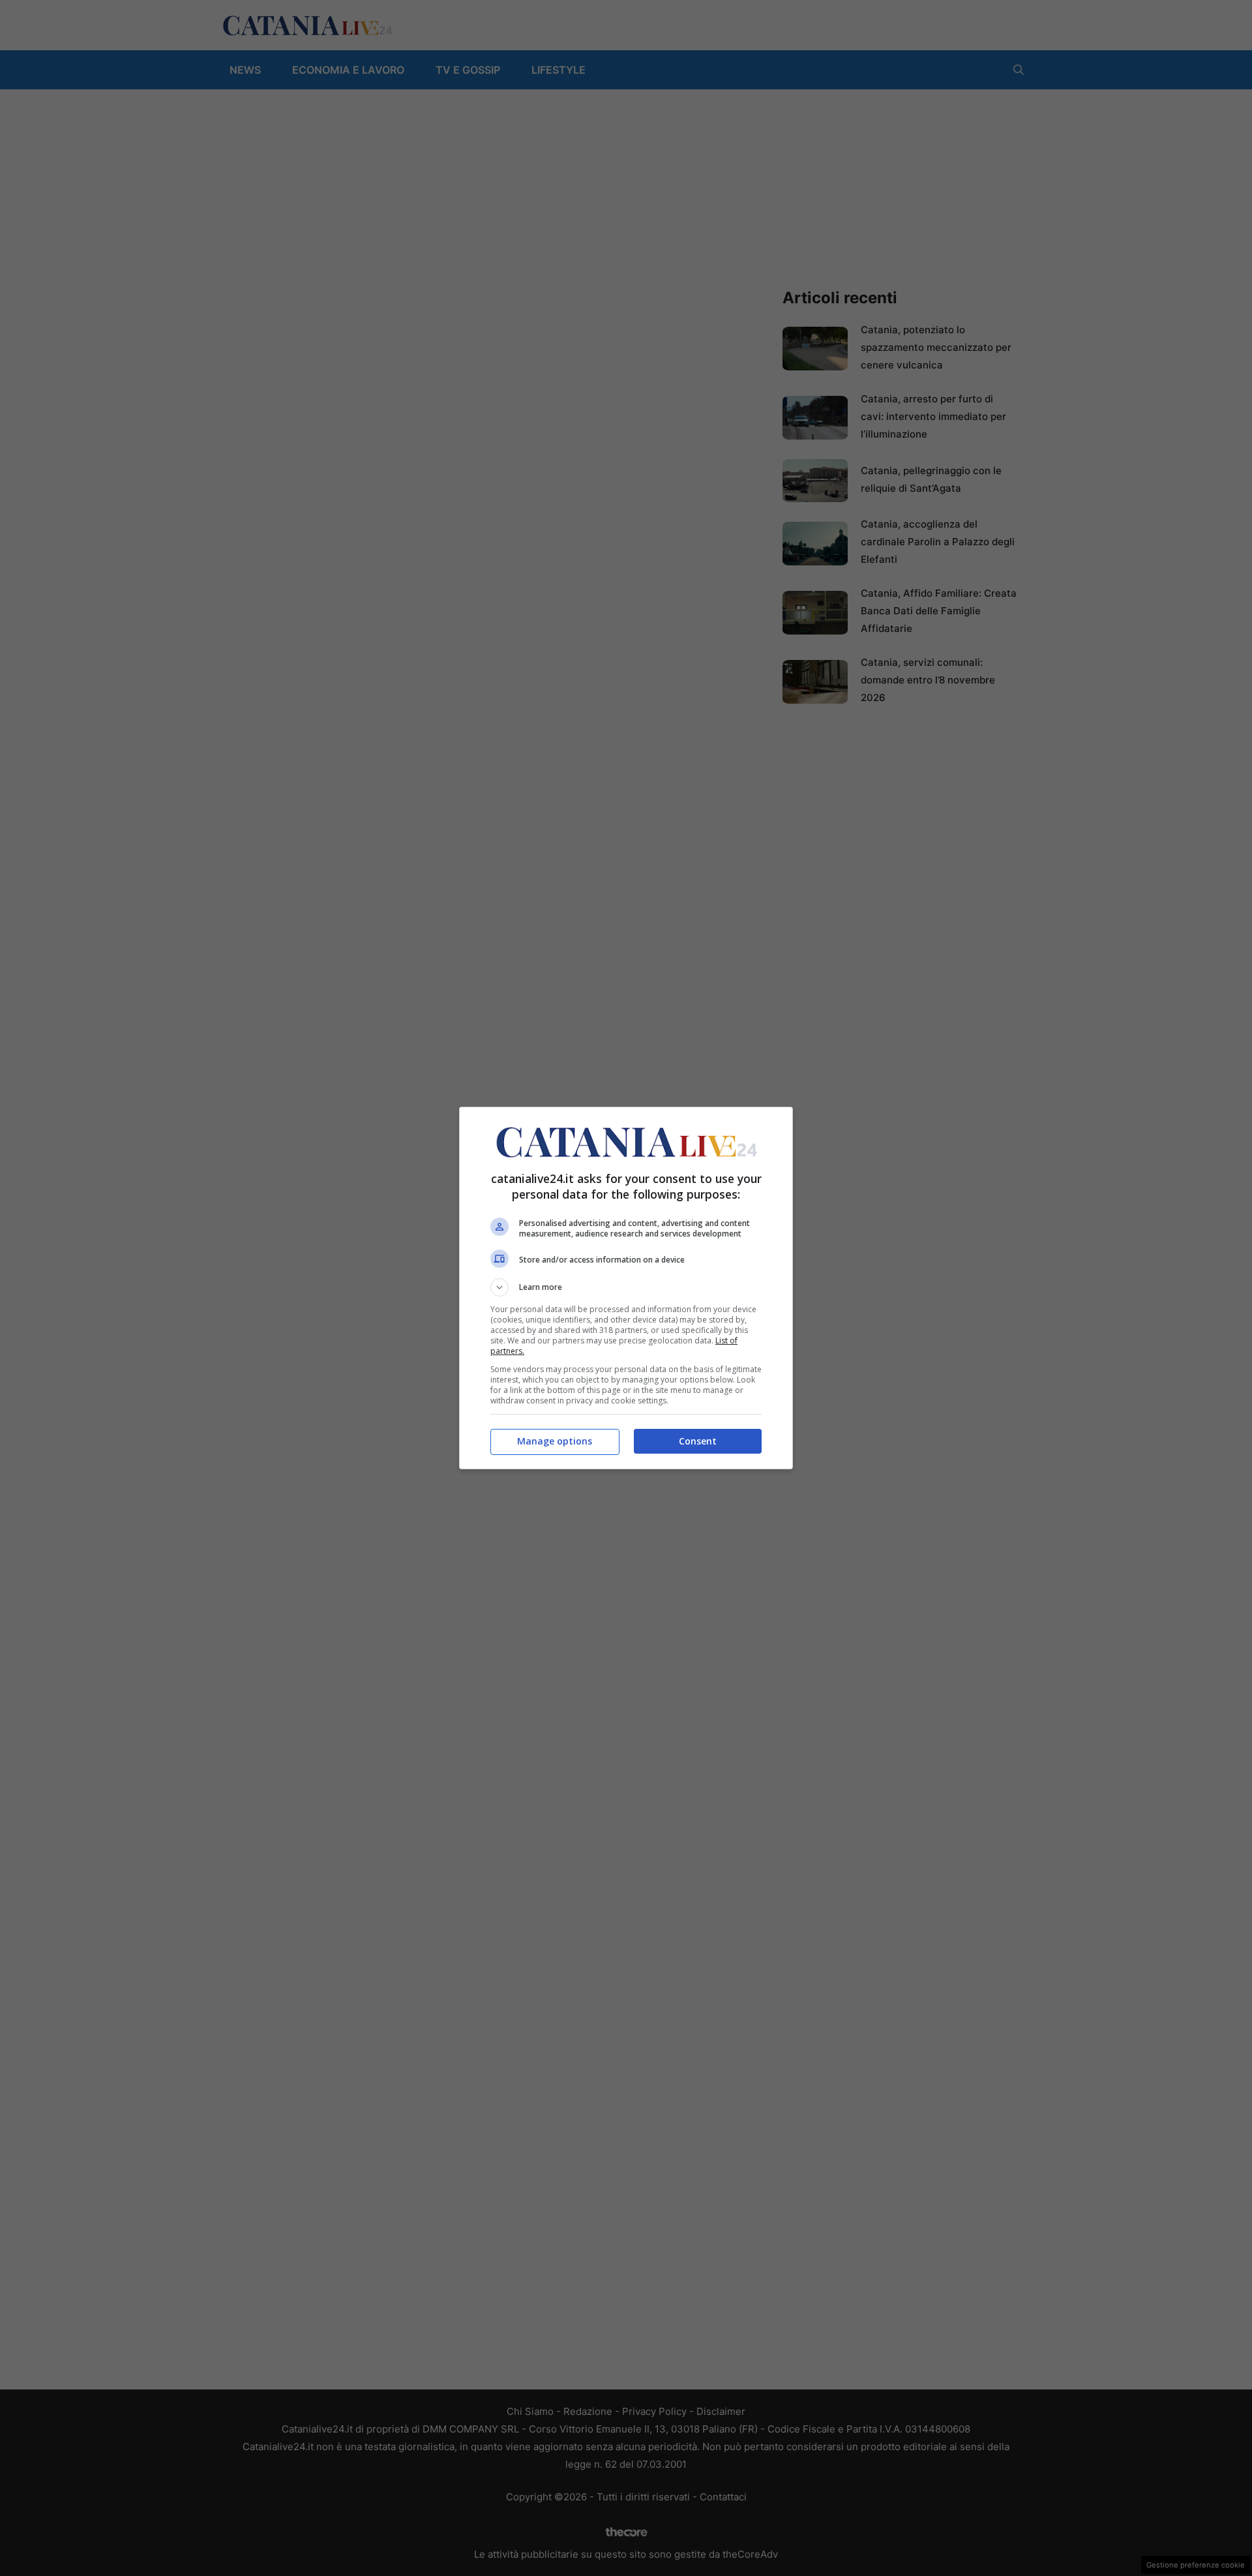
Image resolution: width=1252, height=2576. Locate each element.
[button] (626, 1287)
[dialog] (626, 1288)
